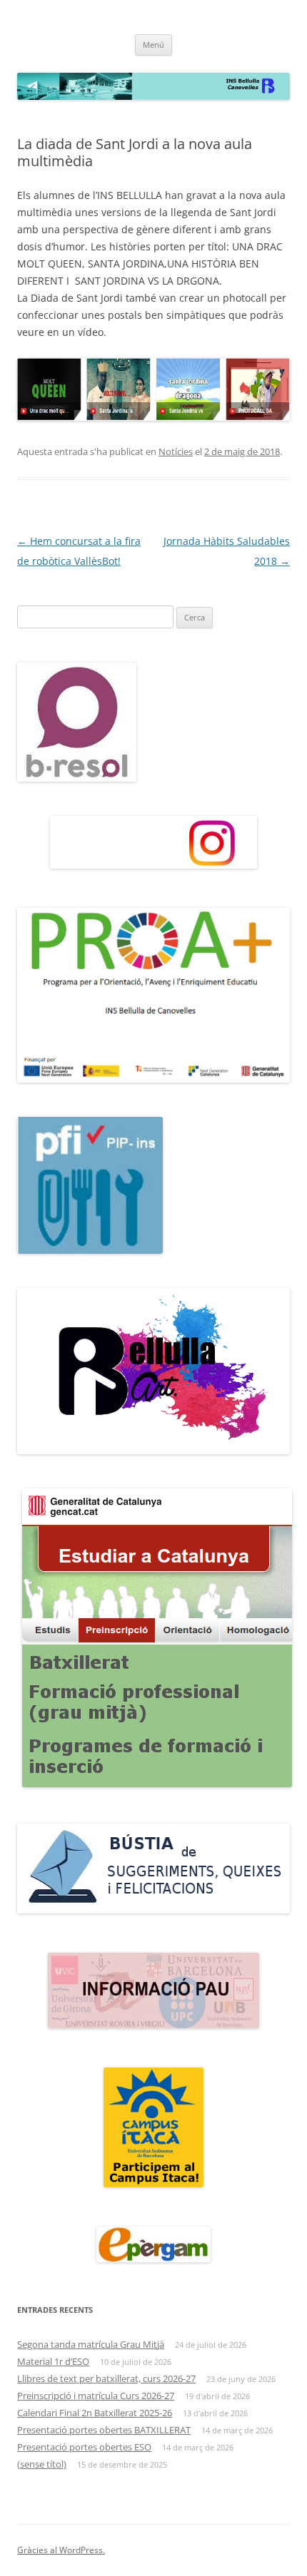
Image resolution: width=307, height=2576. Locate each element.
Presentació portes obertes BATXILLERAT (104, 2430)
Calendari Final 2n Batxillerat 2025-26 (95, 2413)
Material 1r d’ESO (53, 2361)
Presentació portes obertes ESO (84, 2447)
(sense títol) (42, 2464)
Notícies (176, 451)
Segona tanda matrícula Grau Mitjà (91, 2344)
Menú (153, 45)
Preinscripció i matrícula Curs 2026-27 (96, 2396)
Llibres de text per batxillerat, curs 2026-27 (106, 2378)
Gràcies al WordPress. (61, 2550)
